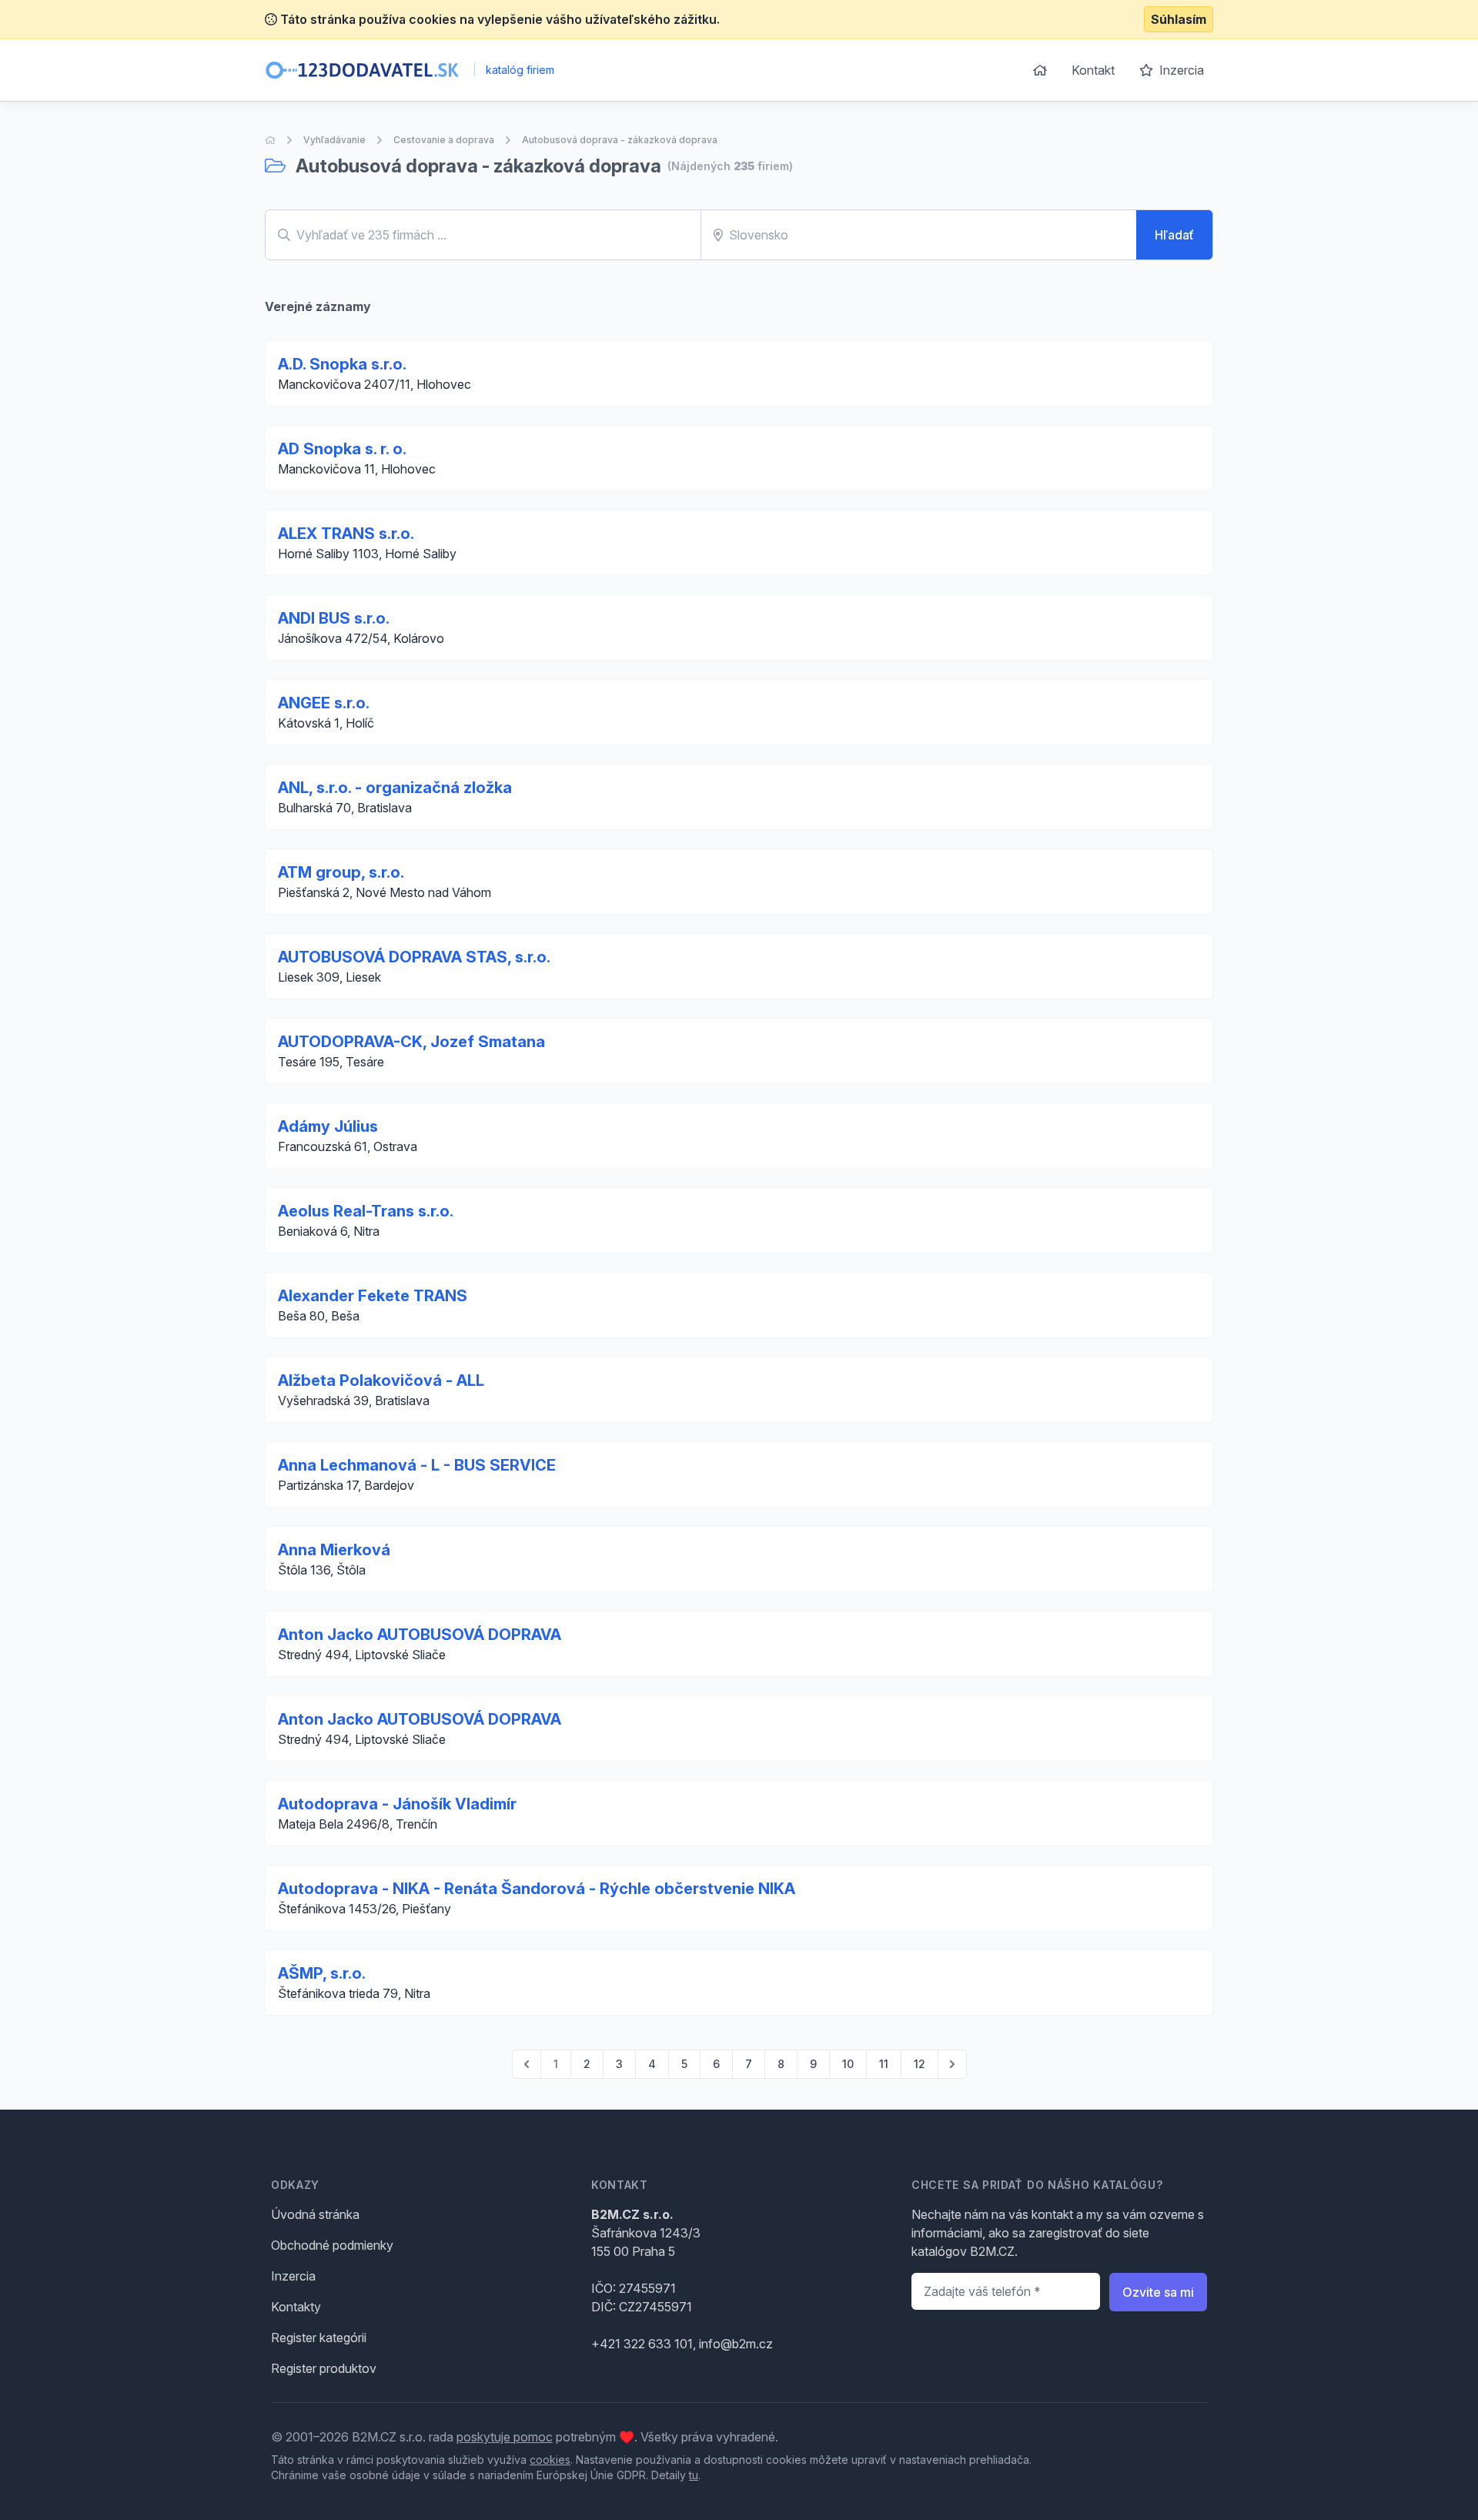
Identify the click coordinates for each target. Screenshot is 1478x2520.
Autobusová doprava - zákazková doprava (620, 140)
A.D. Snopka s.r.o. (342, 364)
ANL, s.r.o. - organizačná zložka (395, 788)
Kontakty (296, 2307)
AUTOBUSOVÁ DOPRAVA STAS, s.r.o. (414, 957)
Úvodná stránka (315, 2214)
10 (848, 2064)
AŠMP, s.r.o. (322, 1973)
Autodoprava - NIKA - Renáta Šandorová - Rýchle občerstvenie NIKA (537, 1889)
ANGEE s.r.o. (324, 703)
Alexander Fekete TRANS (373, 1296)
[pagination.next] (952, 2064)
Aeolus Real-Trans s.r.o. (366, 1211)
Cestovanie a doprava (444, 140)
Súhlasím (1179, 19)
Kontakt (1093, 70)
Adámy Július (328, 1126)
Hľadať (1174, 235)
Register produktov (324, 2368)
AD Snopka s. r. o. (342, 449)
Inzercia (1180, 70)
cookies (550, 2460)
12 (920, 2064)
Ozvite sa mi (1158, 2292)
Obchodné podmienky (332, 2245)
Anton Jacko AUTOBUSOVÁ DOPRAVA (420, 1635)
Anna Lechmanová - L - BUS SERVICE (417, 1465)
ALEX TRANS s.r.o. (346, 534)
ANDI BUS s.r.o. (334, 618)
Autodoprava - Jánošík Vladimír (397, 1804)
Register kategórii (319, 2338)
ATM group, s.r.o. (341, 872)
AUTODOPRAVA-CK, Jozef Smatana (411, 1042)
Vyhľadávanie (334, 140)
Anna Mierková (334, 1550)
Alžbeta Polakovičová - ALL (381, 1380)
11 (884, 2064)
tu (694, 2475)
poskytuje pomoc (505, 2437)
